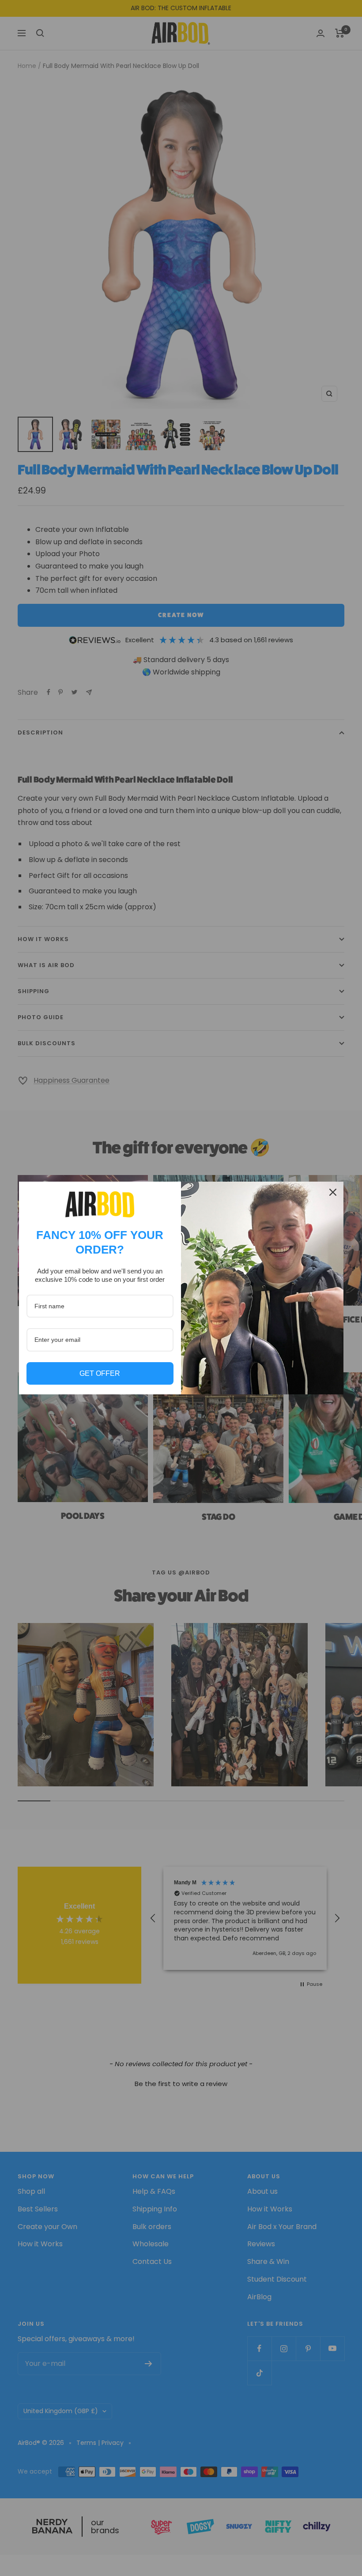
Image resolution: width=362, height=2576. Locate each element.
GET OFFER (100, 1373)
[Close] (333, 1192)
